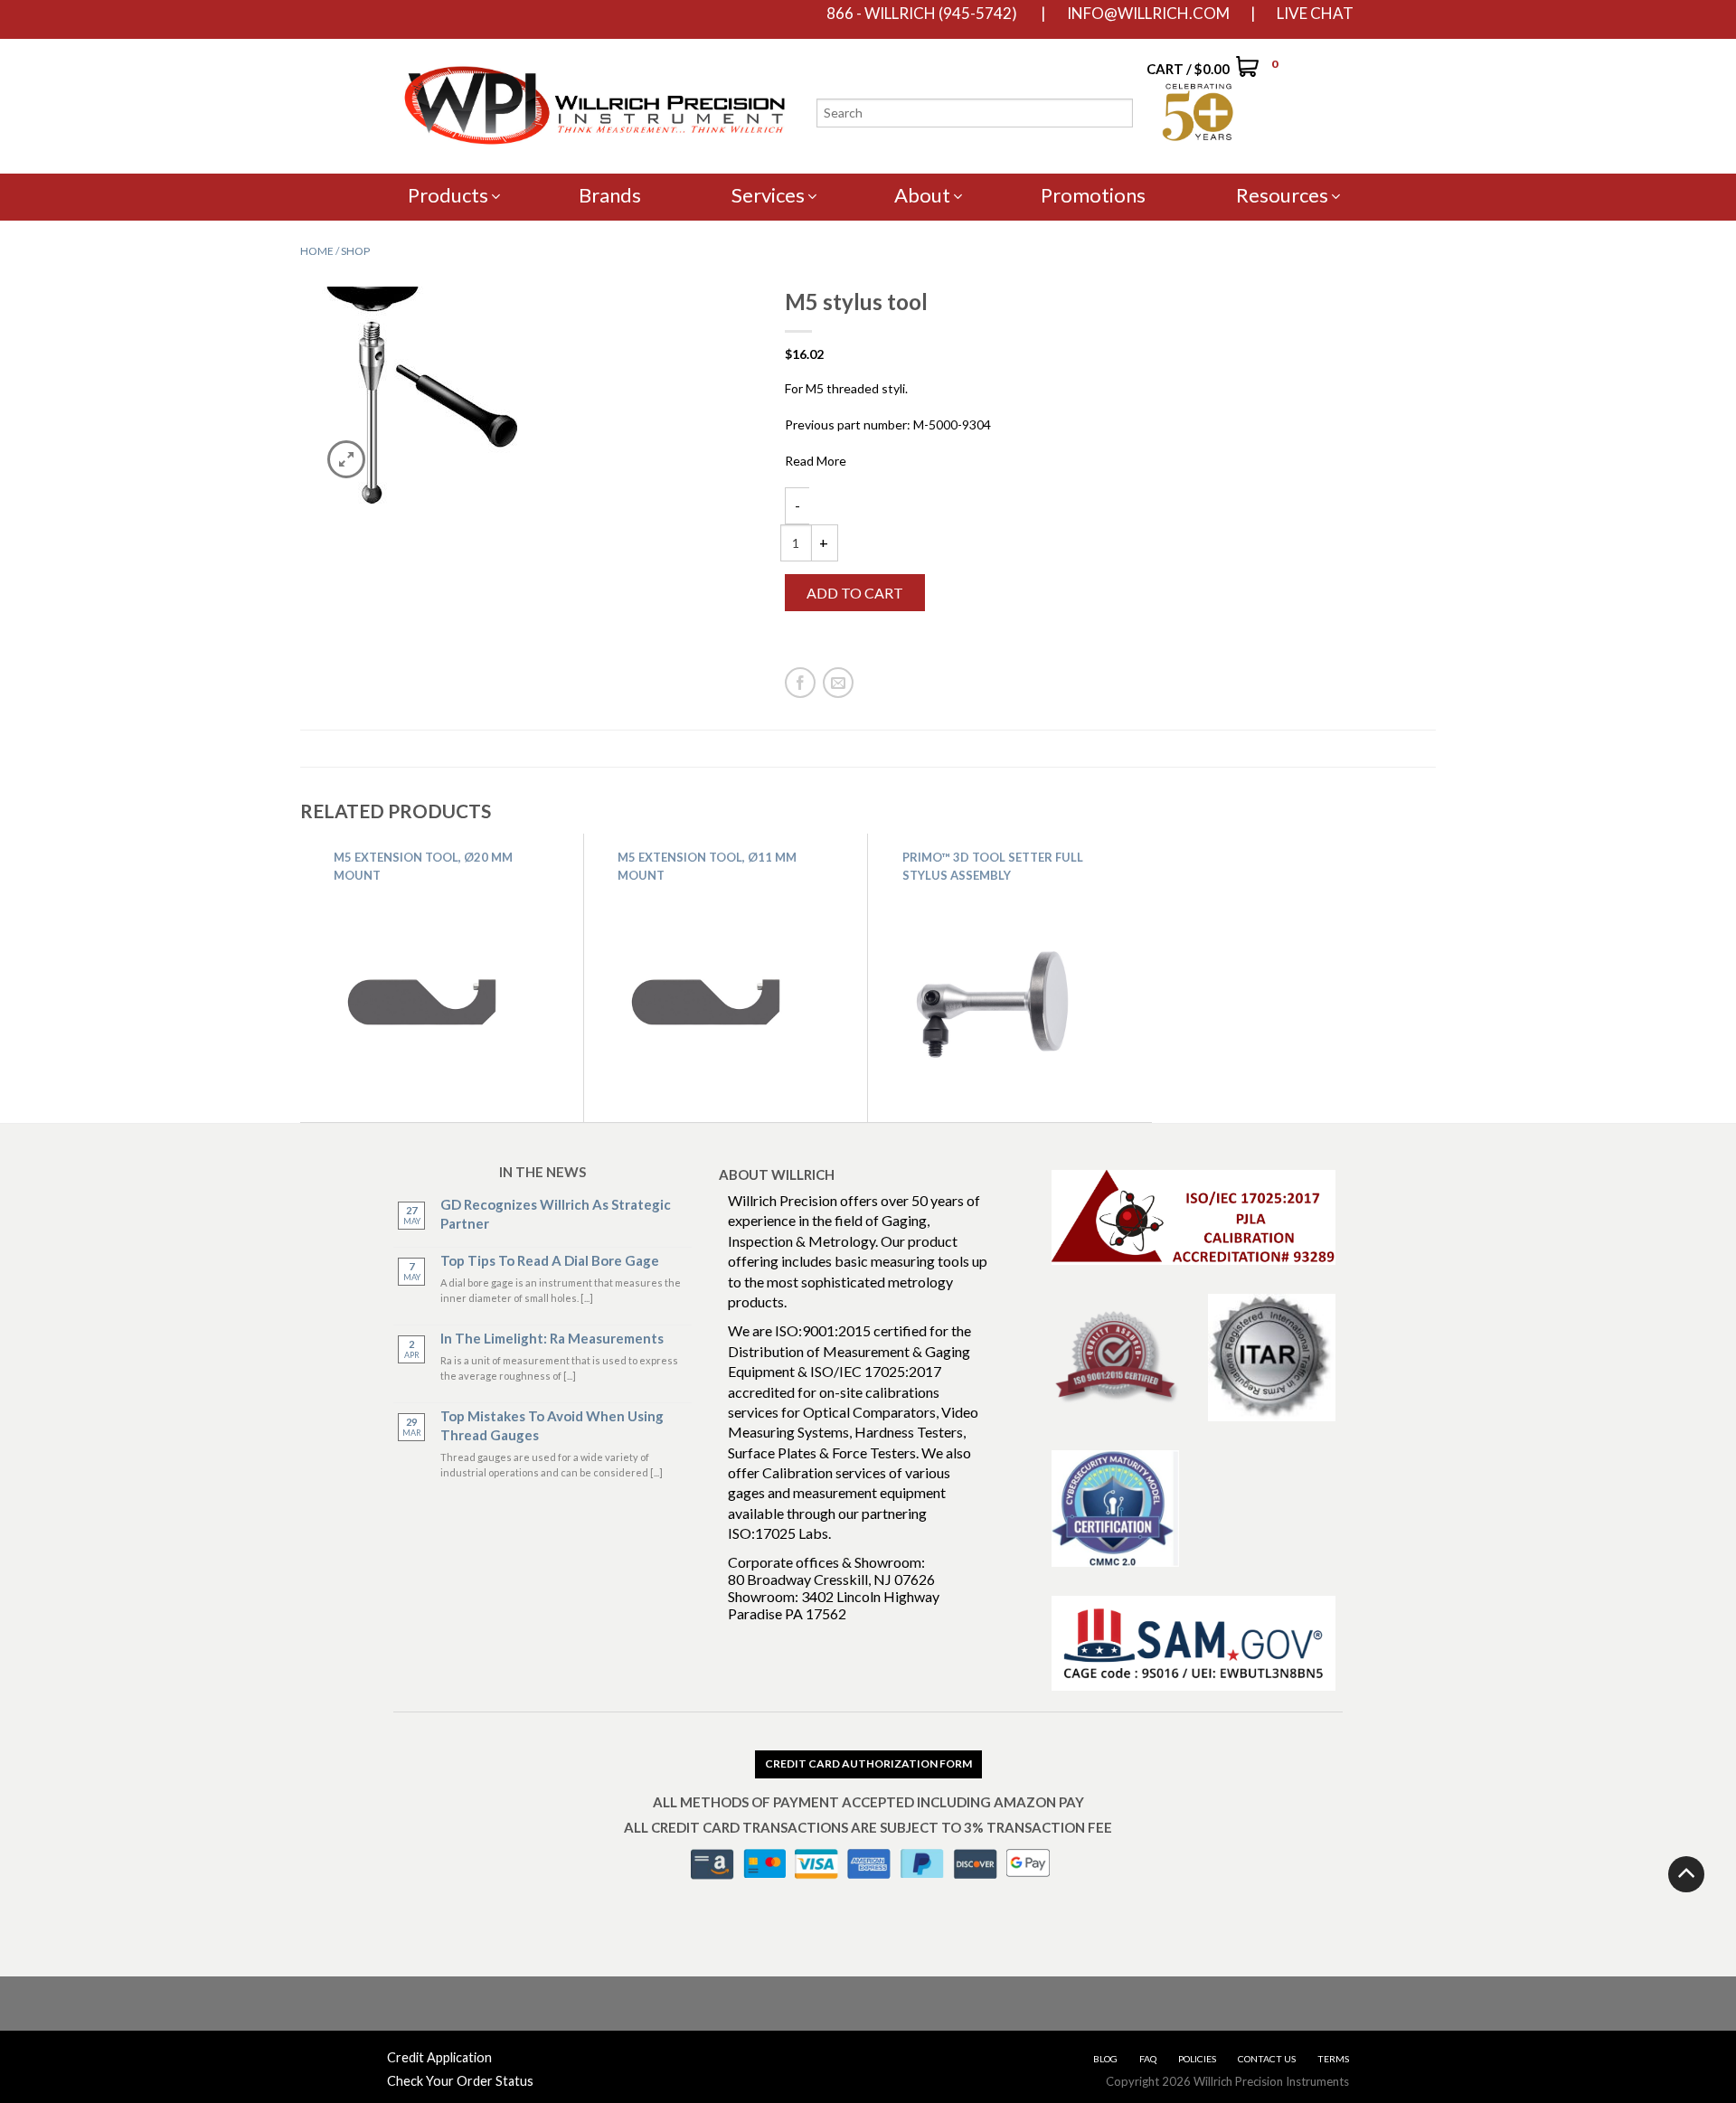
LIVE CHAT (1315, 14)
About (922, 195)
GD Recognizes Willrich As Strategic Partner (556, 1214)
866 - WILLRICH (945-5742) (922, 14)
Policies (1197, 2059)
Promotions (1093, 195)
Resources (1282, 195)
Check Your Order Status (460, 2081)
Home (317, 251)
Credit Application (439, 2057)
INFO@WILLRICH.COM (1148, 14)
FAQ (1148, 2059)
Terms (1333, 2059)
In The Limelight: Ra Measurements (552, 1338)
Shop (355, 251)
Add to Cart (855, 593)
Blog (1105, 2059)
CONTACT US (1267, 2059)
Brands (610, 195)
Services (768, 195)
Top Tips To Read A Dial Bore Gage (550, 1260)
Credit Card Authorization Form (868, 1764)
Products (448, 195)
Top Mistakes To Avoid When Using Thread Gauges (552, 1425)
